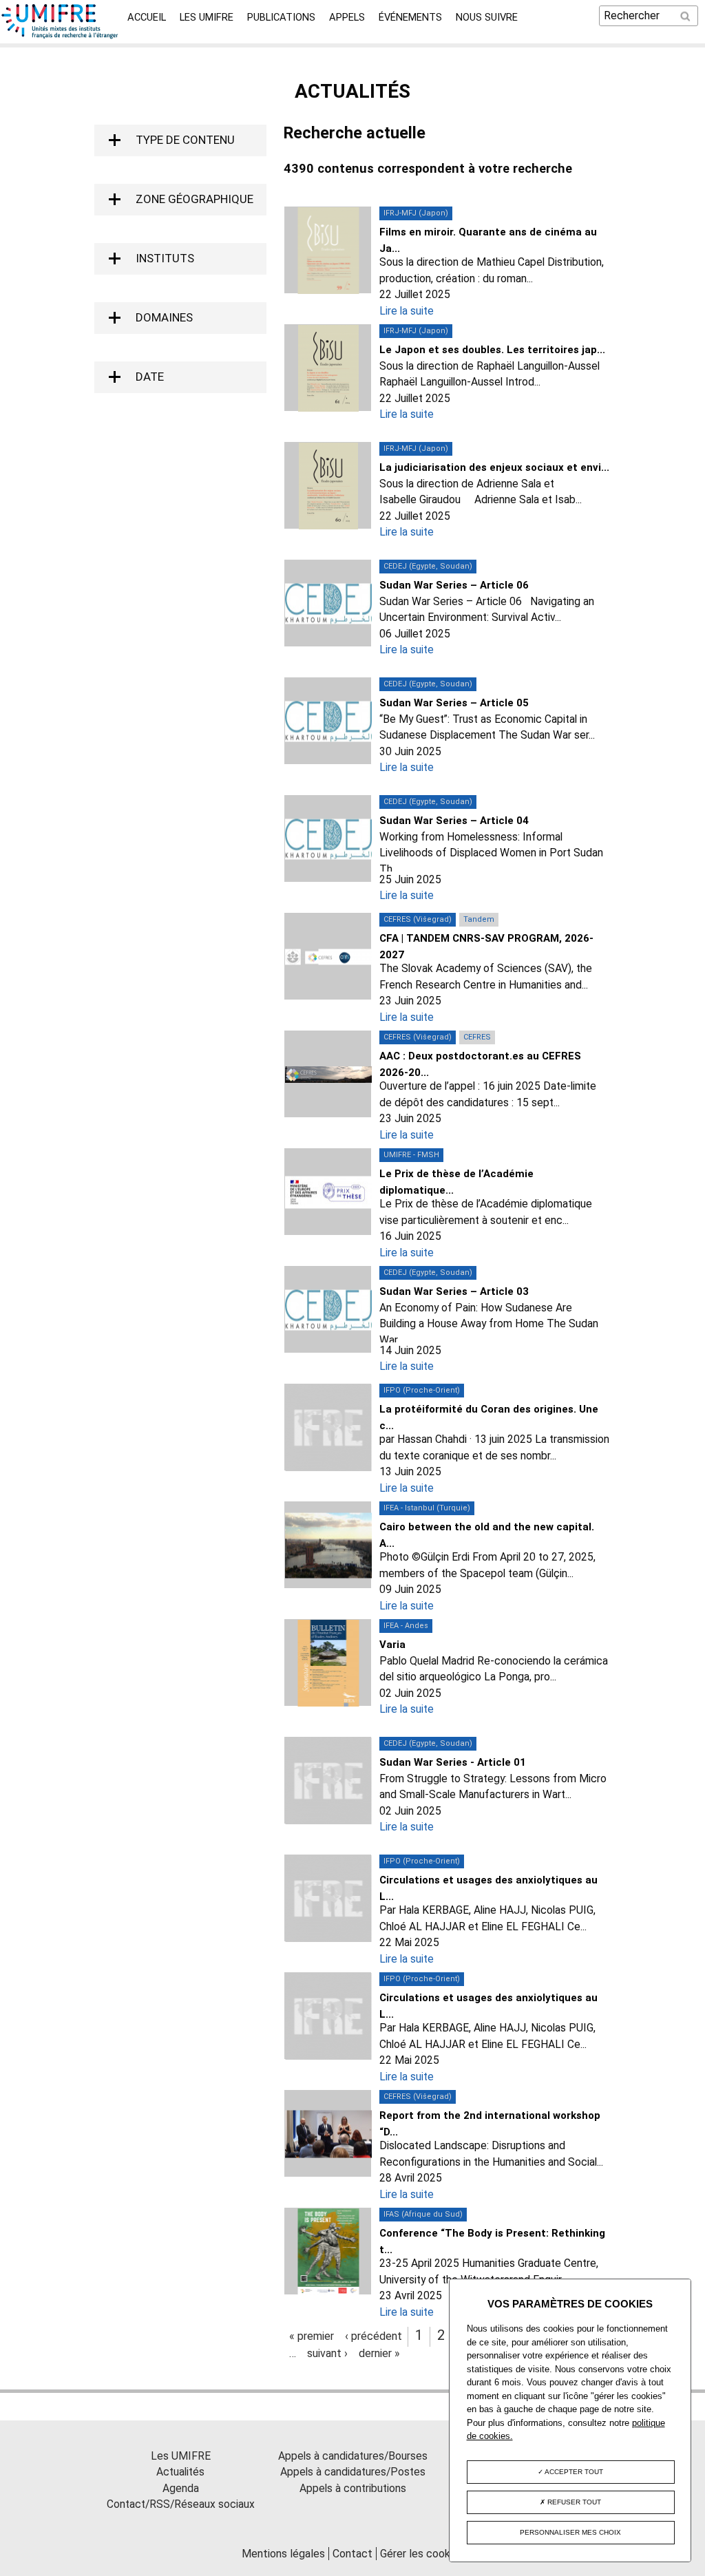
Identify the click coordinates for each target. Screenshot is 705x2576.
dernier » (379, 2353)
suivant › (327, 2353)
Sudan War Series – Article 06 (454, 585)
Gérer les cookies (422, 2554)
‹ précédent (373, 2336)
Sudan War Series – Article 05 (454, 703)
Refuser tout (573, 2502)
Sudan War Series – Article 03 (454, 1291)
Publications (281, 17)
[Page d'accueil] (60, 35)
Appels (347, 17)
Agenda (181, 2488)
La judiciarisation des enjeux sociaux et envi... (494, 467)
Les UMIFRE (207, 17)
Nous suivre (487, 17)
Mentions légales (283, 2554)
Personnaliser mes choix (570, 2532)
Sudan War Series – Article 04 (454, 821)
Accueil (147, 17)
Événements (410, 17)
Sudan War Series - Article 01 (453, 1762)
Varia (392, 1645)
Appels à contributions (353, 2488)
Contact (352, 2554)
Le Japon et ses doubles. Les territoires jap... (492, 350)
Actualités (180, 2472)
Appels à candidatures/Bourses (353, 2456)
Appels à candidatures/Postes (353, 2472)
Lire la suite (407, 311)
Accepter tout (573, 2472)
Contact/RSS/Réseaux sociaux (181, 2504)
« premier (312, 2336)
